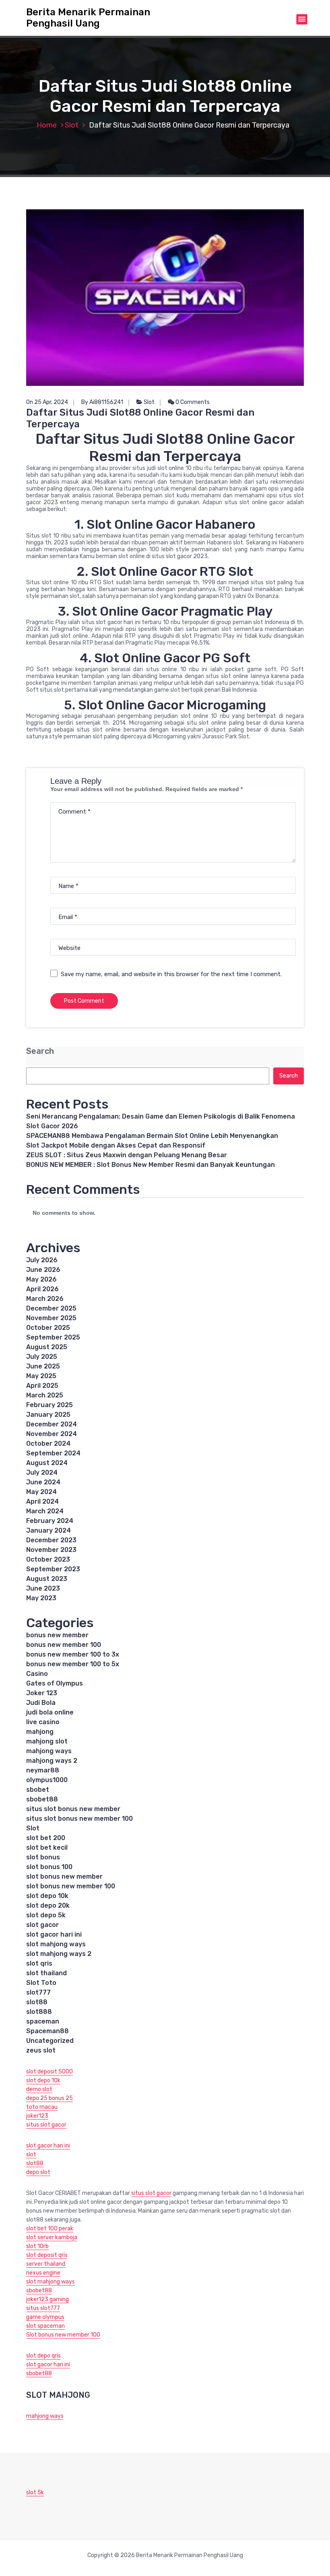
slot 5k (35, 2493)
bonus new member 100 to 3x (73, 1654)
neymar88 (43, 1770)
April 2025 (42, 1386)
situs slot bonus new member (73, 1809)
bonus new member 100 (64, 1645)
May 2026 (41, 1279)
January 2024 (48, 1530)
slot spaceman (45, 2326)
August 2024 (47, 1463)
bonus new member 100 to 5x (73, 1664)
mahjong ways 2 (52, 1761)
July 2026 (42, 1260)
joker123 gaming (47, 2299)
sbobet (38, 1790)
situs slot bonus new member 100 (79, 1819)
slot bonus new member (64, 1876)
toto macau (42, 2107)
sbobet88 (42, 1799)
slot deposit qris (47, 2255)
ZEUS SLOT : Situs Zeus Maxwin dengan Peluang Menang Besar (127, 1155)
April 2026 (42, 1289)
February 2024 (50, 1521)
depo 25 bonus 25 (49, 2098)
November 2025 (51, 1318)
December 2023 (51, 1540)
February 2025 (49, 1405)
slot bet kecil (47, 1848)
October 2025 (48, 1328)
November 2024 (52, 1434)
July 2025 (42, 1357)
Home (47, 125)
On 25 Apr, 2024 (47, 402)
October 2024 (48, 1444)
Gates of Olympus (55, 1683)
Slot (72, 125)
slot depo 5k (46, 1915)
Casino (37, 1674)
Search (40, 1051)
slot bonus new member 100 (71, 1886)
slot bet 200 (46, 1838)
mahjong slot (47, 1741)
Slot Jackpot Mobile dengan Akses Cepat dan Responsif (116, 1145)
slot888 (39, 2012)
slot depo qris (43, 2356)
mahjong (40, 1732)
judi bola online (50, 1712)
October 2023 (48, 1559)
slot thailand (46, 1973)
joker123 (37, 2116)
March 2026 (45, 1299)
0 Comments (192, 402)
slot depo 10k (47, 1896)
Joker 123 (42, 1693)
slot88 (37, 2002)
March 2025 (45, 1395)
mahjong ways (49, 1751)
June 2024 (43, 1482)
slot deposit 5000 (49, 2072)
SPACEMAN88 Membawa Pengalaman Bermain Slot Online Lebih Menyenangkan (152, 1136)
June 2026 (43, 1270)
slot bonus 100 (49, 1867)
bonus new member (57, 1635)
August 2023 (47, 1579)
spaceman (43, 2021)
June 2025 (43, 1366)
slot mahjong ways (56, 1944)
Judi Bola (41, 1703)
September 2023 (53, 1569)
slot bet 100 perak (50, 2229)
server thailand (46, 2264)
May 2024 (41, 1492)
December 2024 (52, 1424)
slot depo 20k (48, 1905)
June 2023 (43, 1588)
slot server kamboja (52, 2237)
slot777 (38, 1992)
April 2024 (42, 1501)
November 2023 (51, 1550)
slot (31, 2155)
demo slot (39, 2089)
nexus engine (43, 2273)
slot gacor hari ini (54, 1934)
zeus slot (41, 2050)
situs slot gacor (46, 2125)
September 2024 (53, 1453)
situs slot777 (43, 2308)
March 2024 (45, 1511)
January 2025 (48, 1415)
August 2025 (47, 1347)
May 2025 (41, 1376)
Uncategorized (50, 2041)
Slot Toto (41, 1983)
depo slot (38, 2172)
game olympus (45, 2317)
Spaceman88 (47, 2031)
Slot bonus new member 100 (63, 2335)
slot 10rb (37, 2246)
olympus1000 (47, 1780)
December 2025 (51, 1308)
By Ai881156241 (102, 402)
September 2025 (53, 1337)
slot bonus (43, 1857)
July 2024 (42, 1472)
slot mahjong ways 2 (59, 1954)
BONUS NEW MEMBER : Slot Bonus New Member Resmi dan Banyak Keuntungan (151, 1165)
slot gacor (42, 1925)
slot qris (39, 1963)
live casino (43, 1722)
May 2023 (41, 1598)
